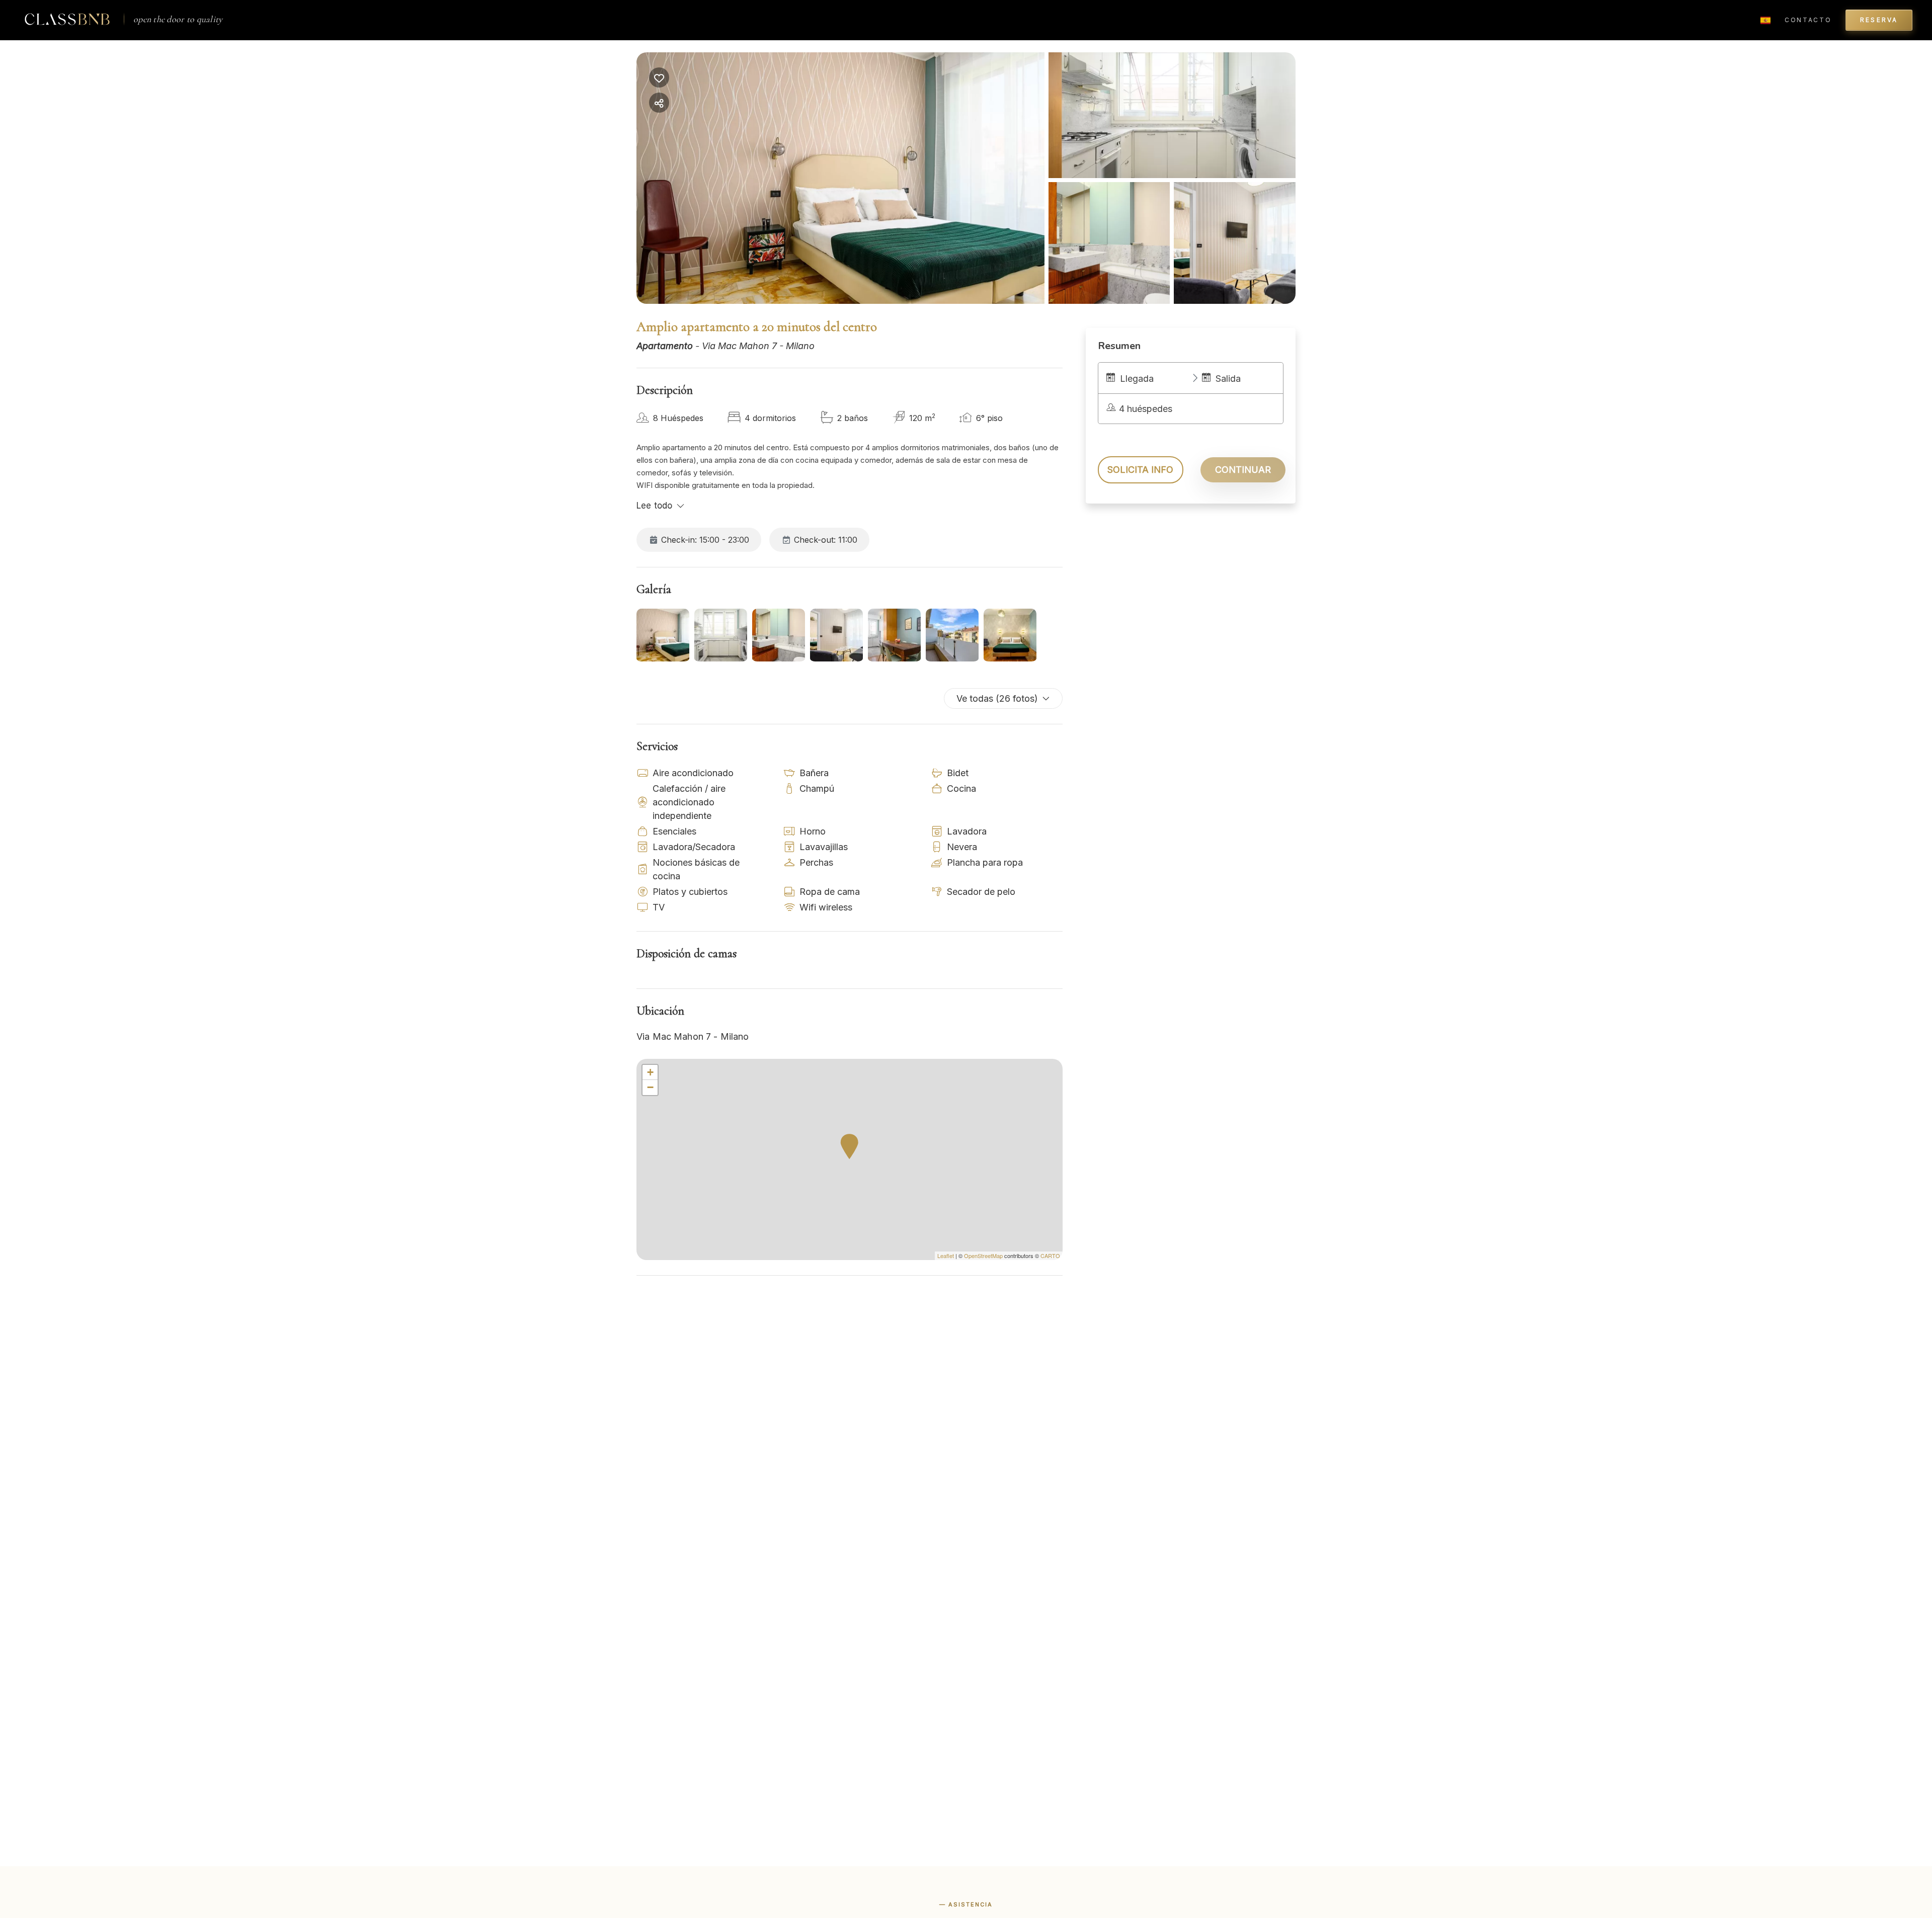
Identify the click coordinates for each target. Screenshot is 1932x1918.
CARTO (1050, 1256)
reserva (1879, 20)
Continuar (1243, 470)
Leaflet (946, 1256)
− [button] (650, 1087)
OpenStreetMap (983, 1256)
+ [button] (650, 1072)
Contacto (1808, 20)
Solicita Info (1140, 470)
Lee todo (654, 506)
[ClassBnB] (67, 19)
